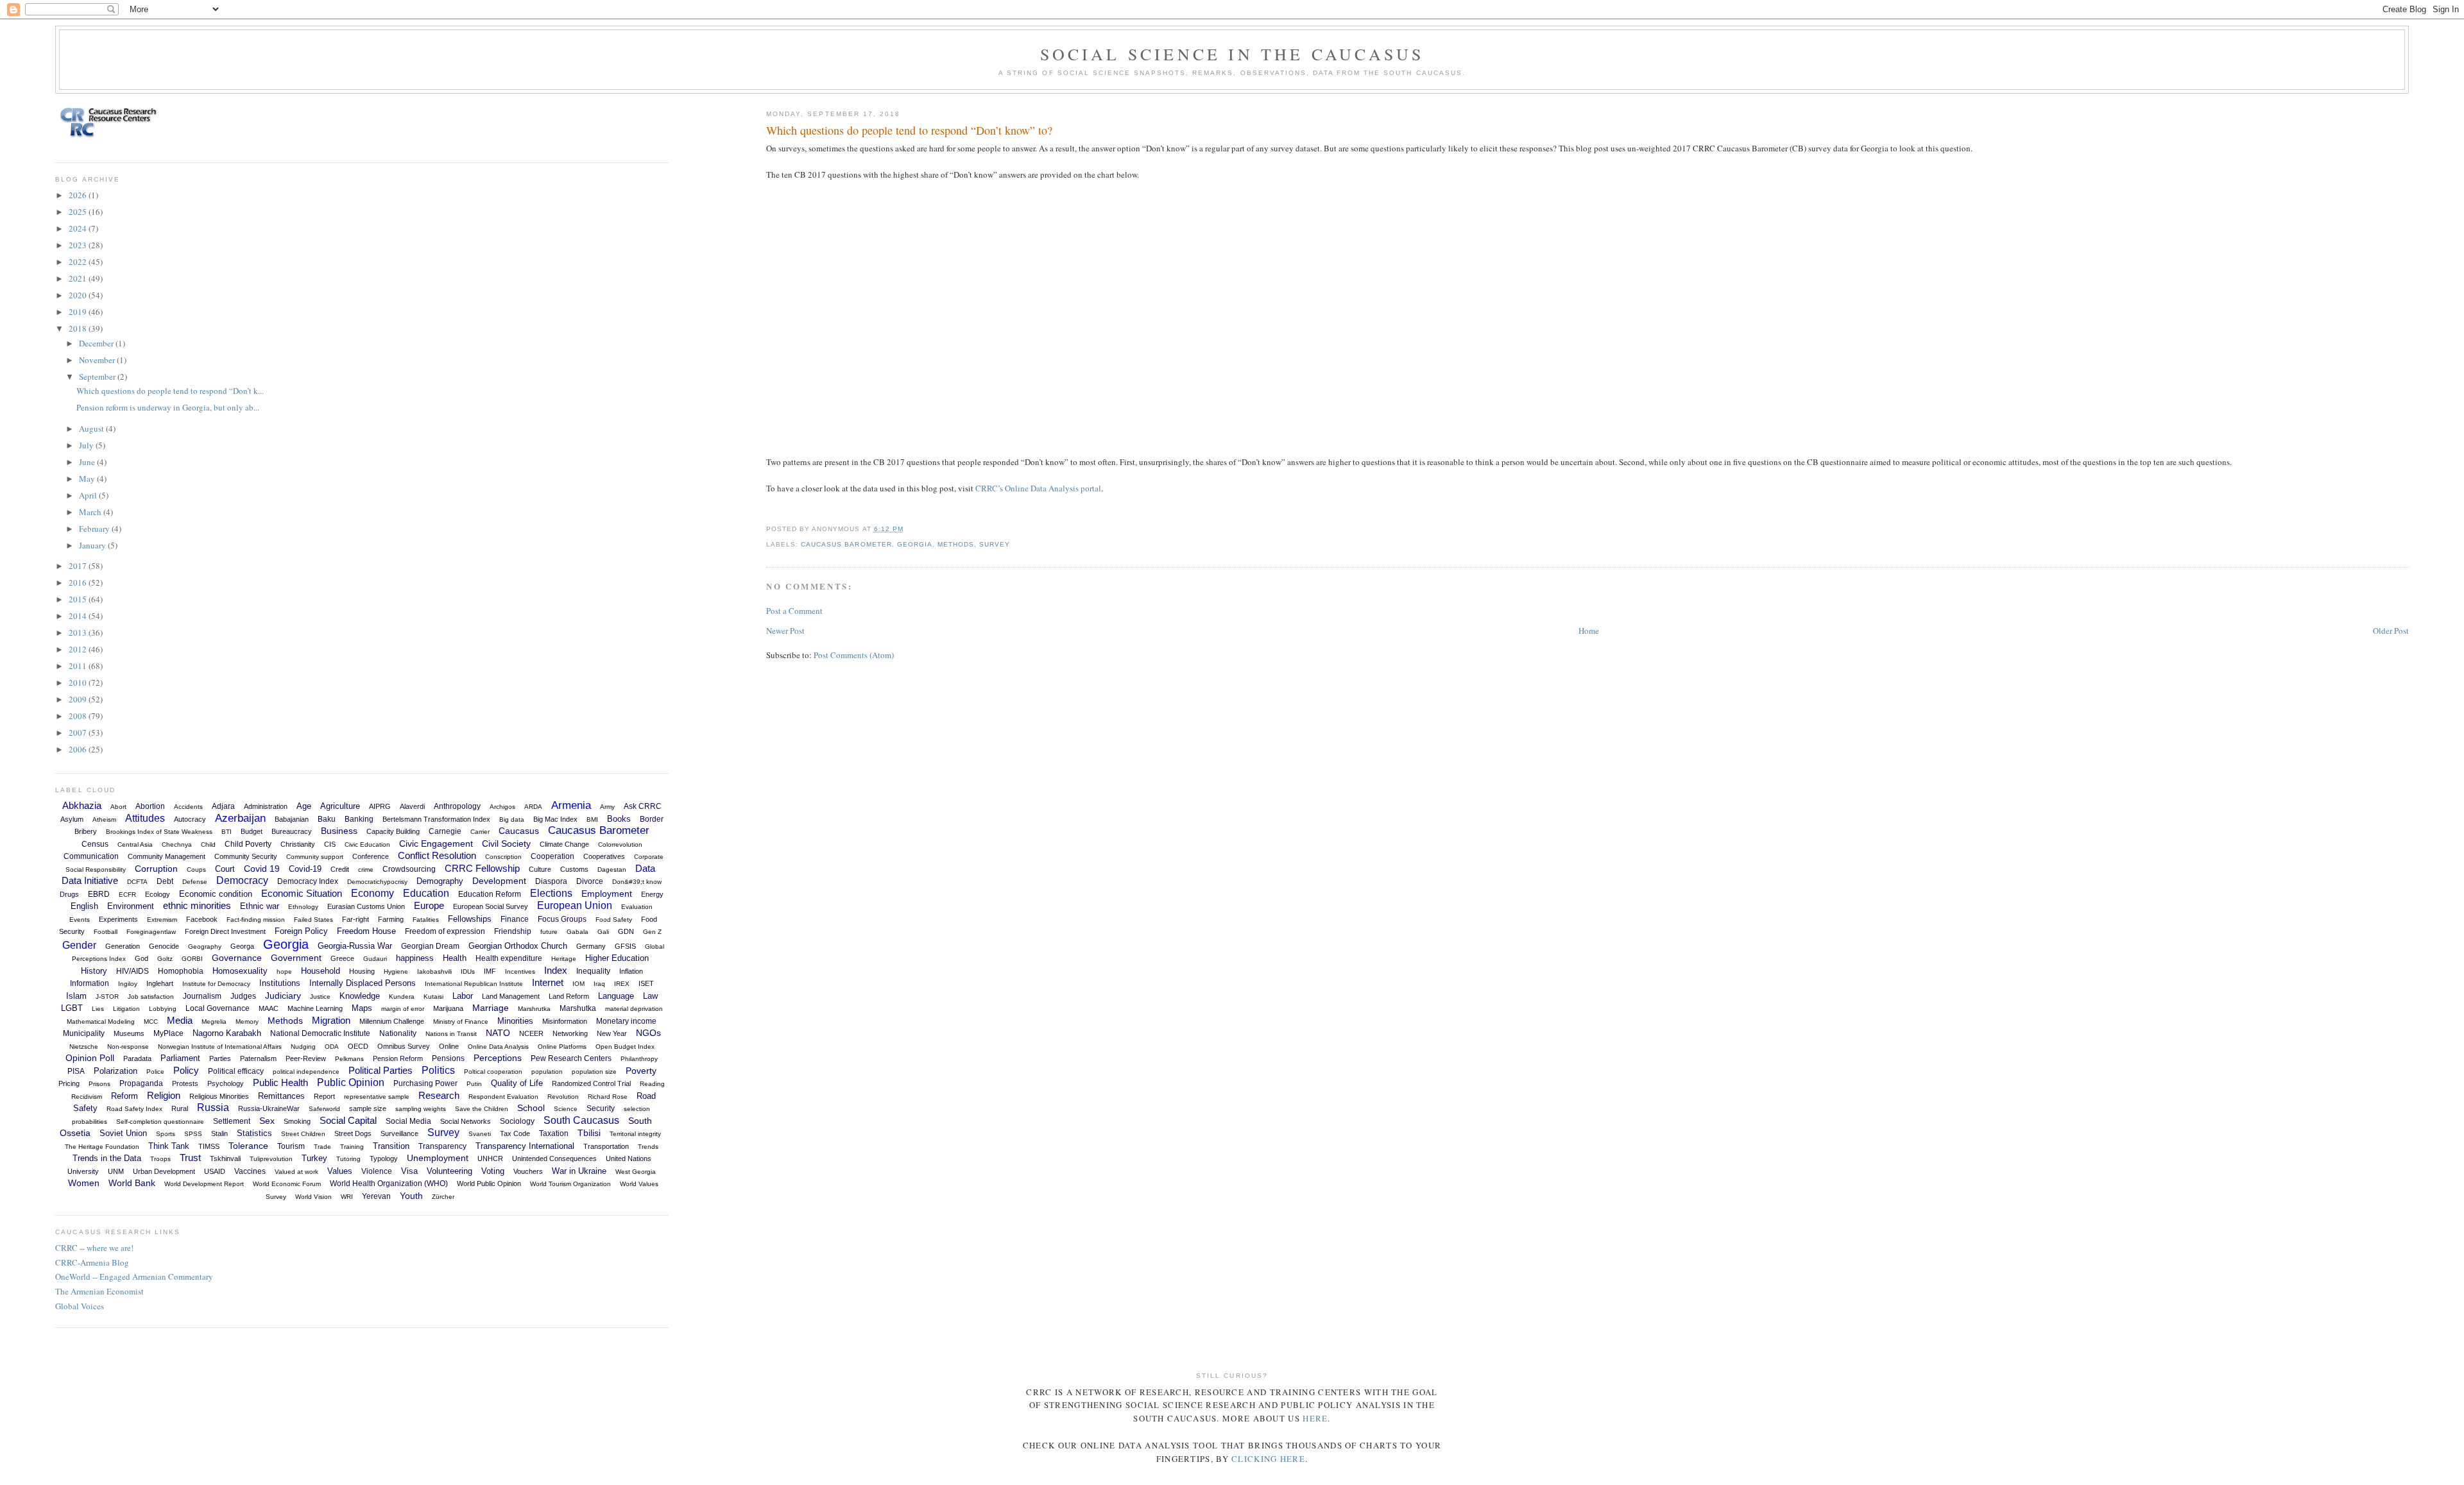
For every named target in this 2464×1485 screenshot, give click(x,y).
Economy (372, 893)
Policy (186, 1070)
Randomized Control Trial (591, 1083)
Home (1589, 631)
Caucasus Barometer (846, 544)
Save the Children (482, 1109)
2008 (79, 716)
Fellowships (470, 919)
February (95, 529)
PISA (76, 1071)
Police (155, 1072)
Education (426, 893)
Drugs (69, 894)
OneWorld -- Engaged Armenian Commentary (134, 1277)
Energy (652, 894)
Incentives (520, 972)
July (87, 445)
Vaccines (250, 1171)
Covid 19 (262, 869)
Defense (195, 882)
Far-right (355, 919)
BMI (592, 819)
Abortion (150, 806)
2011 (79, 666)
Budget (252, 831)
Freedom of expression (445, 931)
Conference (371, 856)
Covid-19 (305, 869)
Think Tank (169, 1146)
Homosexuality (240, 971)
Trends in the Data (107, 1158)
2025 (79, 212)
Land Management (511, 996)
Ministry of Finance (461, 1022)
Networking (570, 1033)
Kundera (402, 997)
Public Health (280, 1082)
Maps (362, 1008)
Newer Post (785, 631)
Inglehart (160, 983)
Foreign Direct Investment (225, 931)
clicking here (1268, 1459)
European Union (575, 905)
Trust (190, 1158)
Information (90, 983)
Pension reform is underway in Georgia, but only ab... (168, 407)
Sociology (517, 1121)
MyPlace (168, 1033)
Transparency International (525, 1146)
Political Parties (381, 1070)
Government (296, 958)
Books (619, 819)
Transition (391, 1146)
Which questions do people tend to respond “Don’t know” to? (909, 130)
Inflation (631, 971)
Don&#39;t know (637, 882)
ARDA (533, 807)
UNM (116, 1171)
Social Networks (466, 1121)
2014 (79, 616)
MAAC (269, 1008)
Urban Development (164, 1171)
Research (439, 1095)
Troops (160, 1159)
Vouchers (528, 1171)
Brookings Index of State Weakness (159, 832)
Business (339, 831)
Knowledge (360, 996)
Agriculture (340, 806)
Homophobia (181, 971)
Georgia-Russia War (355, 946)
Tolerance (248, 1146)
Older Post (2391, 631)
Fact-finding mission (256, 920)
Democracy (242, 880)
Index (556, 970)
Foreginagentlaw (151, 932)
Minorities (515, 1021)
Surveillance (399, 1133)
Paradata (137, 1058)
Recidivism (87, 1097)
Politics (438, 1070)
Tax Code (515, 1133)
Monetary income (626, 1021)
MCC (151, 1022)
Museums (129, 1033)
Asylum (72, 819)
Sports (166, 1134)
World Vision (313, 1197)
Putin (474, 1084)
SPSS (193, 1134)
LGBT (72, 1008)
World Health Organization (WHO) (389, 1184)
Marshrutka (534, 1009)
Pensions (448, 1058)
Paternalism (258, 1058)
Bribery (86, 831)
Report (324, 1096)
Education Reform (490, 894)
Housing (362, 971)
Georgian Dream (430, 946)
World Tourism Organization (570, 1184)
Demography (440, 881)
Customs (574, 869)
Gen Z (652, 932)
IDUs (468, 972)
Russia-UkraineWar (269, 1108)
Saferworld (324, 1109)
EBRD (99, 894)
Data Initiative (90, 880)
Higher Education (617, 958)
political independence (306, 1072)
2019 (79, 312)
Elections (551, 893)
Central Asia (135, 844)
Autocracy (190, 819)
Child (208, 844)
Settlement (232, 1121)
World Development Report (204, 1184)
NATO (498, 1033)
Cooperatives (604, 856)
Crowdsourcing (409, 869)
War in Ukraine (579, 1171)
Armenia (571, 805)
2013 (79, 632)
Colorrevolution (620, 844)
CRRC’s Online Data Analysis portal (1038, 488)
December (97, 343)
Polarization (116, 1071)
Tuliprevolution (271, 1159)
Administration (266, 806)
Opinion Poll (90, 1058)
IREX (622, 984)
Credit (340, 869)
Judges (243, 996)
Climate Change (564, 844)
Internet (548, 982)
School (531, 1108)
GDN (626, 931)
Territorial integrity (635, 1134)
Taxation (554, 1133)
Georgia (915, 544)
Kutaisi (433, 997)
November (98, 360)
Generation (123, 946)
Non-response (128, 1047)
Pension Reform (398, 1058)
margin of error (403, 1009)
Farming (391, 919)
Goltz (165, 959)
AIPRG (380, 806)
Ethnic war (260, 906)
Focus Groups (562, 919)
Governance (237, 958)
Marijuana (448, 1008)
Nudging (303, 1047)
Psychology (226, 1083)
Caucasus (519, 831)
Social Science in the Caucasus (1232, 54)
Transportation (606, 1146)
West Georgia (636, 1172)
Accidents (188, 807)
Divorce (590, 881)
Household (321, 971)
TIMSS (209, 1146)
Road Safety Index (134, 1109)
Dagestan (612, 870)
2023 (79, 245)
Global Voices (80, 1306)
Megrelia (214, 1022)
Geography (205, 946)
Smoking (297, 1121)
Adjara (223, 806)
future (549, 932)
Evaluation (637, 907)
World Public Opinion (489, 1184)
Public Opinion (351, 1082)
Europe (429, 905)
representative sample (377, 1097)
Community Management (167, 856)
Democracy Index (308, 881)
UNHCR (490, 1158)
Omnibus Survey (404, 1046)
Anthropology (457, 806)
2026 (79, 195)
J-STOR (107, 997)
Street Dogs (353, 1133)
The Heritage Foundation (102, 1147)
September (98, 377)
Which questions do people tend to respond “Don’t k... (170, 391)
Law (650, 996)
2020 (79, 295)
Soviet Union (123, 1133)
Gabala (577, 932)
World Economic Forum (287, 1184)
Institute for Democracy (216, 984)
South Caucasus (581, 1120)
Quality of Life (517, 1083)
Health (455, 958)
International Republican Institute (474, 984)
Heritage (564, 959)
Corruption (156, 869)
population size (594, 1072)
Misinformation (565, 1021)
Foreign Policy (301, 931)
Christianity (298, 844)
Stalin (219, 1133)
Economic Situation (302, 893)
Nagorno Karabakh (227, 1033)
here (1315, 1418)
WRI (347, 1197)
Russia (213, 1107)
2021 (79, 278)
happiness (415, 958)
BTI (227, 832)
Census (95, 844)
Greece (342, 958)
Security (601, 1108)
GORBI (192, 959)
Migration (331, 1020)
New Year (612, 1033)
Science (566, 1109)
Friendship (513, 931)
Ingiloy (128, 984)
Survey (995, 544)
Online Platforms (562, 1047)
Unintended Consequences (554, 1158)
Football (106, 932)
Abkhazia (82, 805)
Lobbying (163, 1009)
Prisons (99, 1084)
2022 (79, 262)
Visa (409, 1171)
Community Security (246, 856)
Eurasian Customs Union (366, 906)
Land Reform (569, 996)
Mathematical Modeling (101, 1022)
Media (180, 1020)
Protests (185, 1083)
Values (340, 1171)
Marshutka (578, 1008)
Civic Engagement (436, 844)
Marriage (491, 1008)
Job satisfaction (151, 997)
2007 (79, 733)
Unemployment (438, 1158)
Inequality (593, 971)
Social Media (408, 1121)
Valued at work (296, 1172)
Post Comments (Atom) (854, 655)
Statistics (254, 1133)
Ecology (158, 894)
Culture (540, 869)
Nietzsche (84, 1047)
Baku (327, 819)
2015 (79, 599)
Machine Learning (315, 1008)
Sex (267, 1121)
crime (366, 870)
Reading (652, 1084)
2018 (79, 328)
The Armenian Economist (99, 1291)
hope (284, 972)
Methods (956, 544)
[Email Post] (907, 529)
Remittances (281, 1096)
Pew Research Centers (571, 1058)
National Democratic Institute (320, 1033)
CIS (330, 844)
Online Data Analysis (498, 1047)
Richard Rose (608, 1097)
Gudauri (375, 959)
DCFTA (137, 882)
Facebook (202, 919)
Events (80, 920)
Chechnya (177, 844)
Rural (180, 1108)
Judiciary (283, 996)
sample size (368, 1108)
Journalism (202, 996)
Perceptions (498, 1058)
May (88, 479)
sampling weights (421, 1109)
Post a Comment (794, 611)
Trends (648, 1147)
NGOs (648, 1033)
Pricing (69, 1083)
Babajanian (292, 819)
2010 (79, 683)
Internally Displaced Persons (363, 983)
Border (652, 819)
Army (607, 807)
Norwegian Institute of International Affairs (220, 1047)
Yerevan (376, 1196)
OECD (358, 1046)
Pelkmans (349, 1059)
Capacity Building (393, 831)
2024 (79, 228)
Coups (196, 870)
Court (225, 869)
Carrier (480, 832)
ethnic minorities (197, 905)
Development (499, 881)
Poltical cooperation (493, 1072)
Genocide (164, 946)
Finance (515, 919)
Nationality (398, 1033)
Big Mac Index (555, 819)
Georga (242, 946)
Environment (131, 906)
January (93, 545)
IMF (490, 971)
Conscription (503, 857)
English (84, 906)
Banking (359, 819)
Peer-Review (306, 1058)
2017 (79, 566)
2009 (79, 699)
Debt (165, 881)
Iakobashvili (434, 972)
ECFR (127, 895)
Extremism (162, 920)
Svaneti (480, 1134)
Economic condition (216, 894)
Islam (76, 996)
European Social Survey (491, 906)
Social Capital (348, 1120)
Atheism (104, 819)
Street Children (303, 1134)
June (88, 462)
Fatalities (426, 920)
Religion (164, 1095)
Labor (463, 996)
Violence (377, 1171)
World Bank (132, 1183)
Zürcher (443, 1197)
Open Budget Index (625, 1047)
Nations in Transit (451, 1034)
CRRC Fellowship (482, 868)
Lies (98, 1009)
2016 (79, 582)
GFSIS (625, 946)
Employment (607, 894)
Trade (322, 1147)
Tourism (291, 1146)
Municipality (84, 1033)
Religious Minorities (219, 1096)
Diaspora (551, 881)
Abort (118, 807)
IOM (578, 984)
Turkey (314, 1158)
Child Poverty (248, 844)
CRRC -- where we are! (94, 1248)
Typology (384, 1158)
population (547, 1072)
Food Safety (614, 920)
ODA (332, 1047)
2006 (79, 749)
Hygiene (396, 972)
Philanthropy (639, 1059)
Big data (512, 819)
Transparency (442, 1146)
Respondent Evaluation (503, 1097)
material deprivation (634, 1009)
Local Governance (218, 1008)
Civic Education (367, 844)
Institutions (280, 983)
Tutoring (348, 1159)
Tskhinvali (225, 1158)
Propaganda (141, 1083)
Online (449, 1046)
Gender (79, 945)
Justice (320, 997)
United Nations (629, 1158)
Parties (220, 1058)
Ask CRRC (643, 806)
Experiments (118, 919)
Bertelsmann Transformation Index (436, 819)
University (83, 1171)
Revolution (563, 1097)
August (92, 429)
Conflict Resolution (437, 855)
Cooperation (552, 856)
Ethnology (303, 907)
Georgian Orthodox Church (518, 946)
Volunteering (449, 1171)
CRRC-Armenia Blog (92, 1262)
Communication (91, 856)
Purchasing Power (425, 1083)
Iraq (599, 984)
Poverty (641, 1071)
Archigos (502, 807)
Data (645, 868)
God (141, 958)
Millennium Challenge (392, 1021)
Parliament (180, 1058)
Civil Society (506, 844)
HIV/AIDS (133, 971)
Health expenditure (509, 958)
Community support (315, 857)
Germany (591, 946)
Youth (411, 1196)
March (91, 512)
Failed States (313, 920)
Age (304, 806)
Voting (493, 1171)
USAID (215, 1171)
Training (352, 1147)
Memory (247, 1022)
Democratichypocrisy (377, 882)
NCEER (531, 1033)
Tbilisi (589, 1133)
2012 (79, 649)
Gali (603, 932)
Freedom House (366, 931)
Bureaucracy (292, 831)
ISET (646, 983)
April (89, 495)
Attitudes (145, 818)
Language (616, 996)
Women (84, 1183)
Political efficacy (236, 1071)
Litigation (126, 1009)
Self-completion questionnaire (160, 1122)
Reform (124, 1096)
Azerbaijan (240, 818)
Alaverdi (412, 806)
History (94, 971)
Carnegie (445, 831)
